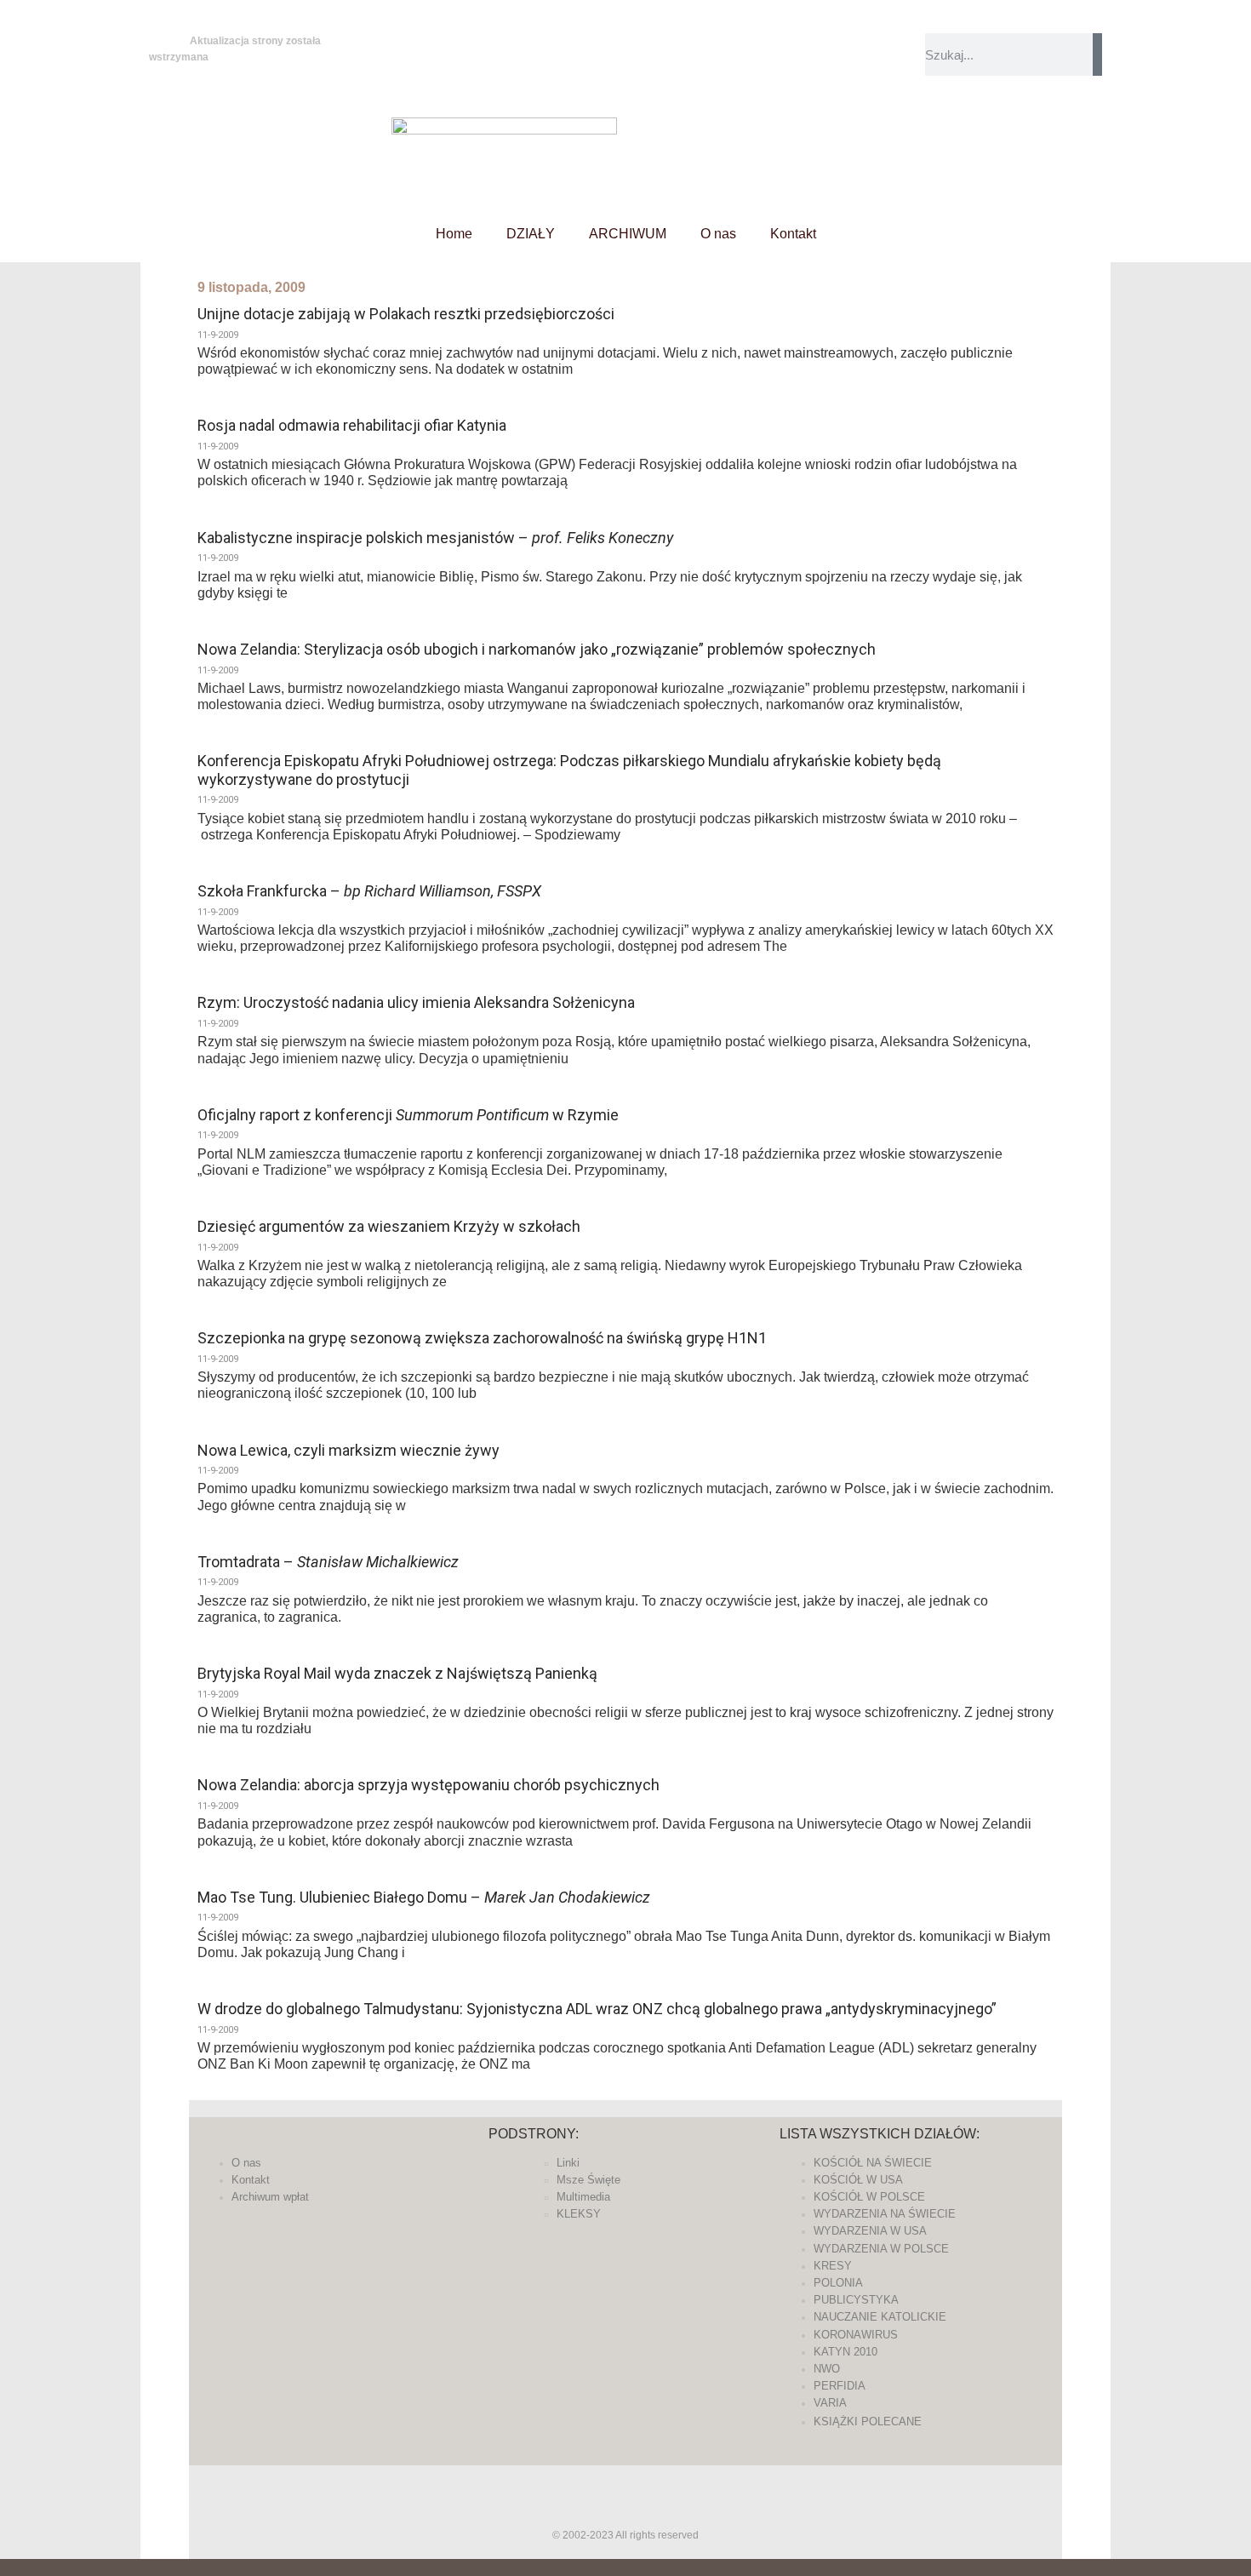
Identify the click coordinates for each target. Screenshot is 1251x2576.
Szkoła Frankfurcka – (369, 891)
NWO (827, 2369)
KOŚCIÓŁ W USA (858, 2180)
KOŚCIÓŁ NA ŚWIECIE (873, 2163)
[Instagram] (558, 76)
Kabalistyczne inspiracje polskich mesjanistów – (435, 538)
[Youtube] (604, 76)
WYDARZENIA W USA (870, 2231)
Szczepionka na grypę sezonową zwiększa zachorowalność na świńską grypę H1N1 (482, 1338)
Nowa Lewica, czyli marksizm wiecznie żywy (348, 1450)
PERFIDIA (840, 2386)
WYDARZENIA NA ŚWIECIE (885, 2214)
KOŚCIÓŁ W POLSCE (869, 2197)
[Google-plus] (625, 2495)
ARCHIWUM (628, 234)
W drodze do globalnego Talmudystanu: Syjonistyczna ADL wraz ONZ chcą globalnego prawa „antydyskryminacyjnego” (597, 2009)
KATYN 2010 (845, 2352)
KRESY (833, 2266)
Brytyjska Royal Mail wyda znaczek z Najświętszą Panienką (397, 1673)
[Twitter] (604, 30)
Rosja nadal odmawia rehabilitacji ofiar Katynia (352, 425)
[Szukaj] (1097, 54)
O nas (718, 234)
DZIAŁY (531, 234)
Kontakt (793, 234)
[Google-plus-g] (650, 30)
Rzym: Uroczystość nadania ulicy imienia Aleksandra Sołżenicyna (416, 1002)
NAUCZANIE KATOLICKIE (880, 2317)
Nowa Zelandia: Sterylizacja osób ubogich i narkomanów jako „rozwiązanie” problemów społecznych (537, 649)
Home (454, 234)
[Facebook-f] (558, 30)
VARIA (830, 2403)
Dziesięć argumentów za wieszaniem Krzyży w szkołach (389, 1226)
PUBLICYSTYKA (856, 2300)
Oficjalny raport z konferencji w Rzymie (408, 1115)
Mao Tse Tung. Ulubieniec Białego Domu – (424, 1897)
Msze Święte (588, 2180)
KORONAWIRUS (856, 2335)
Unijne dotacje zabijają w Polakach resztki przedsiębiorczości (406, 314)
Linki (568, 2163)
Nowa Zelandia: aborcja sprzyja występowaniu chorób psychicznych (428, 1785)
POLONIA (838, 2283)
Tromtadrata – (328, 1562)
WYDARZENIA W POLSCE (881, 2249)
